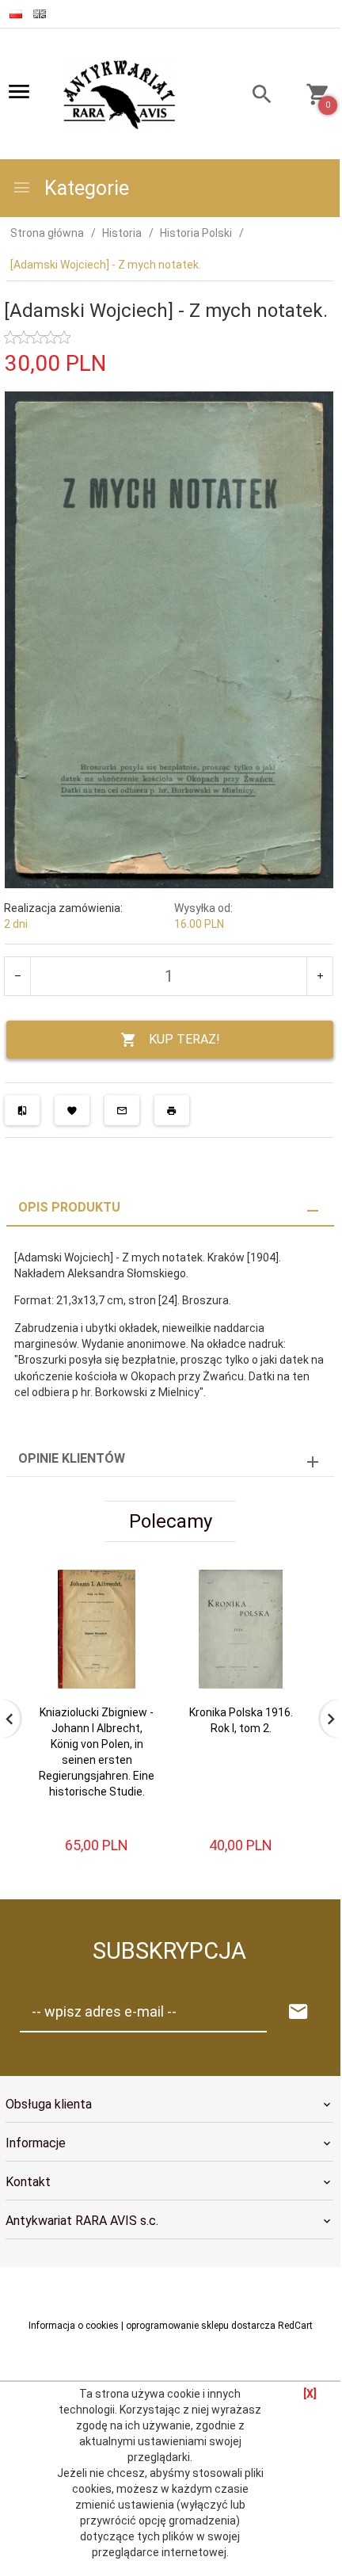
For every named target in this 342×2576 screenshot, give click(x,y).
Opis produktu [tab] (69, 1207)
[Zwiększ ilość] (319, 976)
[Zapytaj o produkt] (122, 1110)
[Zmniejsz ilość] (18, 976)
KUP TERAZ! (184, 1039)
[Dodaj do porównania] (22, 1110)
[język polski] (16, 14)
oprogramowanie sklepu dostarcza (201, 2326)
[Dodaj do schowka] (72, 1110)
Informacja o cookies (74, 2326)
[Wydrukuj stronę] (172, 1110)
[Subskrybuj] (298, 2012)
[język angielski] (40, 14)
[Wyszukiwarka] (253, 96)
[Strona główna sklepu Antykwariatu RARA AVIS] (121, 95)
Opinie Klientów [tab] (72, 1458)
